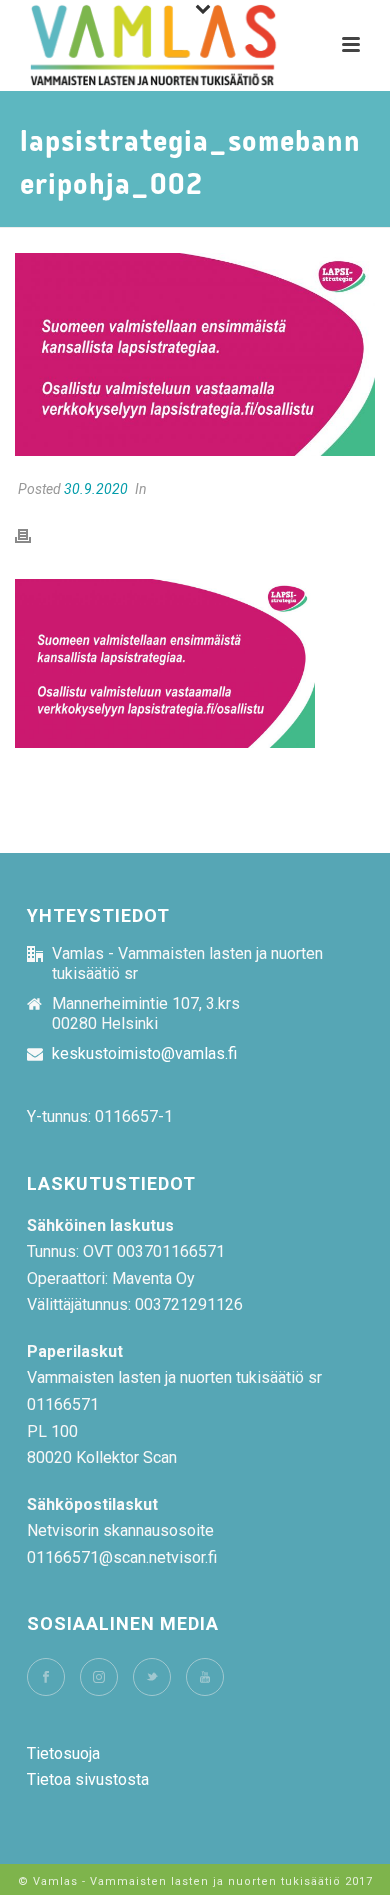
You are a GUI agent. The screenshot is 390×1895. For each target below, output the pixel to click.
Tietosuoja (63, 1753)
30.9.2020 (96, 489)
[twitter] (152, 1677)
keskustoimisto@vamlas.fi (144, 1054)
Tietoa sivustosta (88, 1779)
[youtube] (205, 1677)
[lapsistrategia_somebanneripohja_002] (195, 354)
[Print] (33, 536)
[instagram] (99, 1677)
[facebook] (46, 1677)
